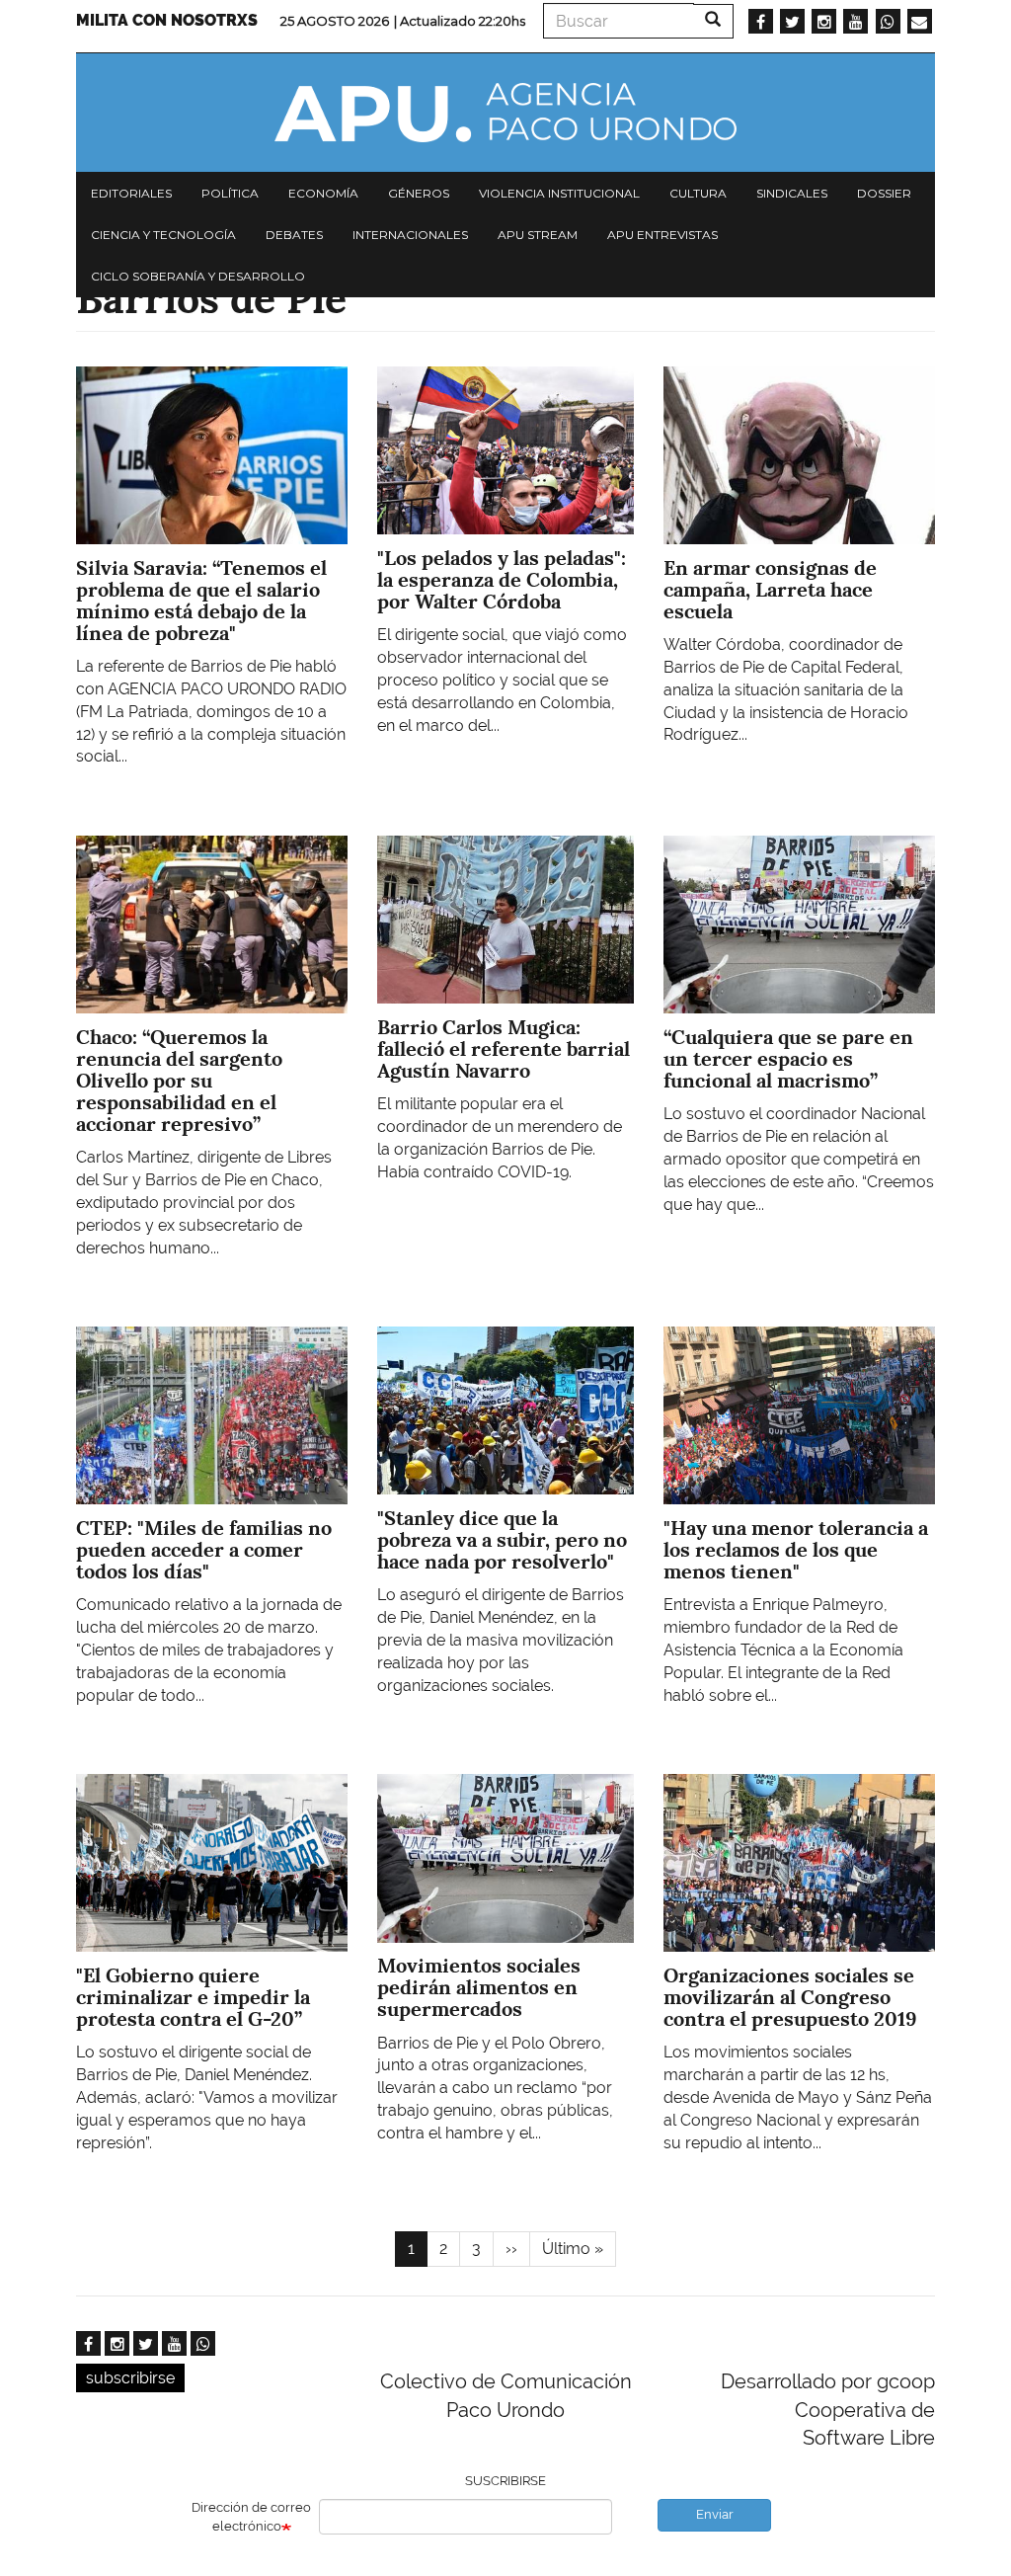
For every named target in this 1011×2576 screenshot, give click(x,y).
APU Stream (538, 235)
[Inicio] (505, 113)
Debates (294, 235)
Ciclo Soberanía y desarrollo (198, 276)
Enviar (715, 2514)
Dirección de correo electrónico (251, 2517)
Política (230, 193)
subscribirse (130, 2378)
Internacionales (410, 235)
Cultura (698, 193)
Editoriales (131, 193)
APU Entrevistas (662, 235)
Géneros (419, 193)
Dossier (884, 193)
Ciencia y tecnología (163, 235)
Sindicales (792, 193)
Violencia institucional (559, 193)
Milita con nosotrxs (167, 20)
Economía (323, 193)
